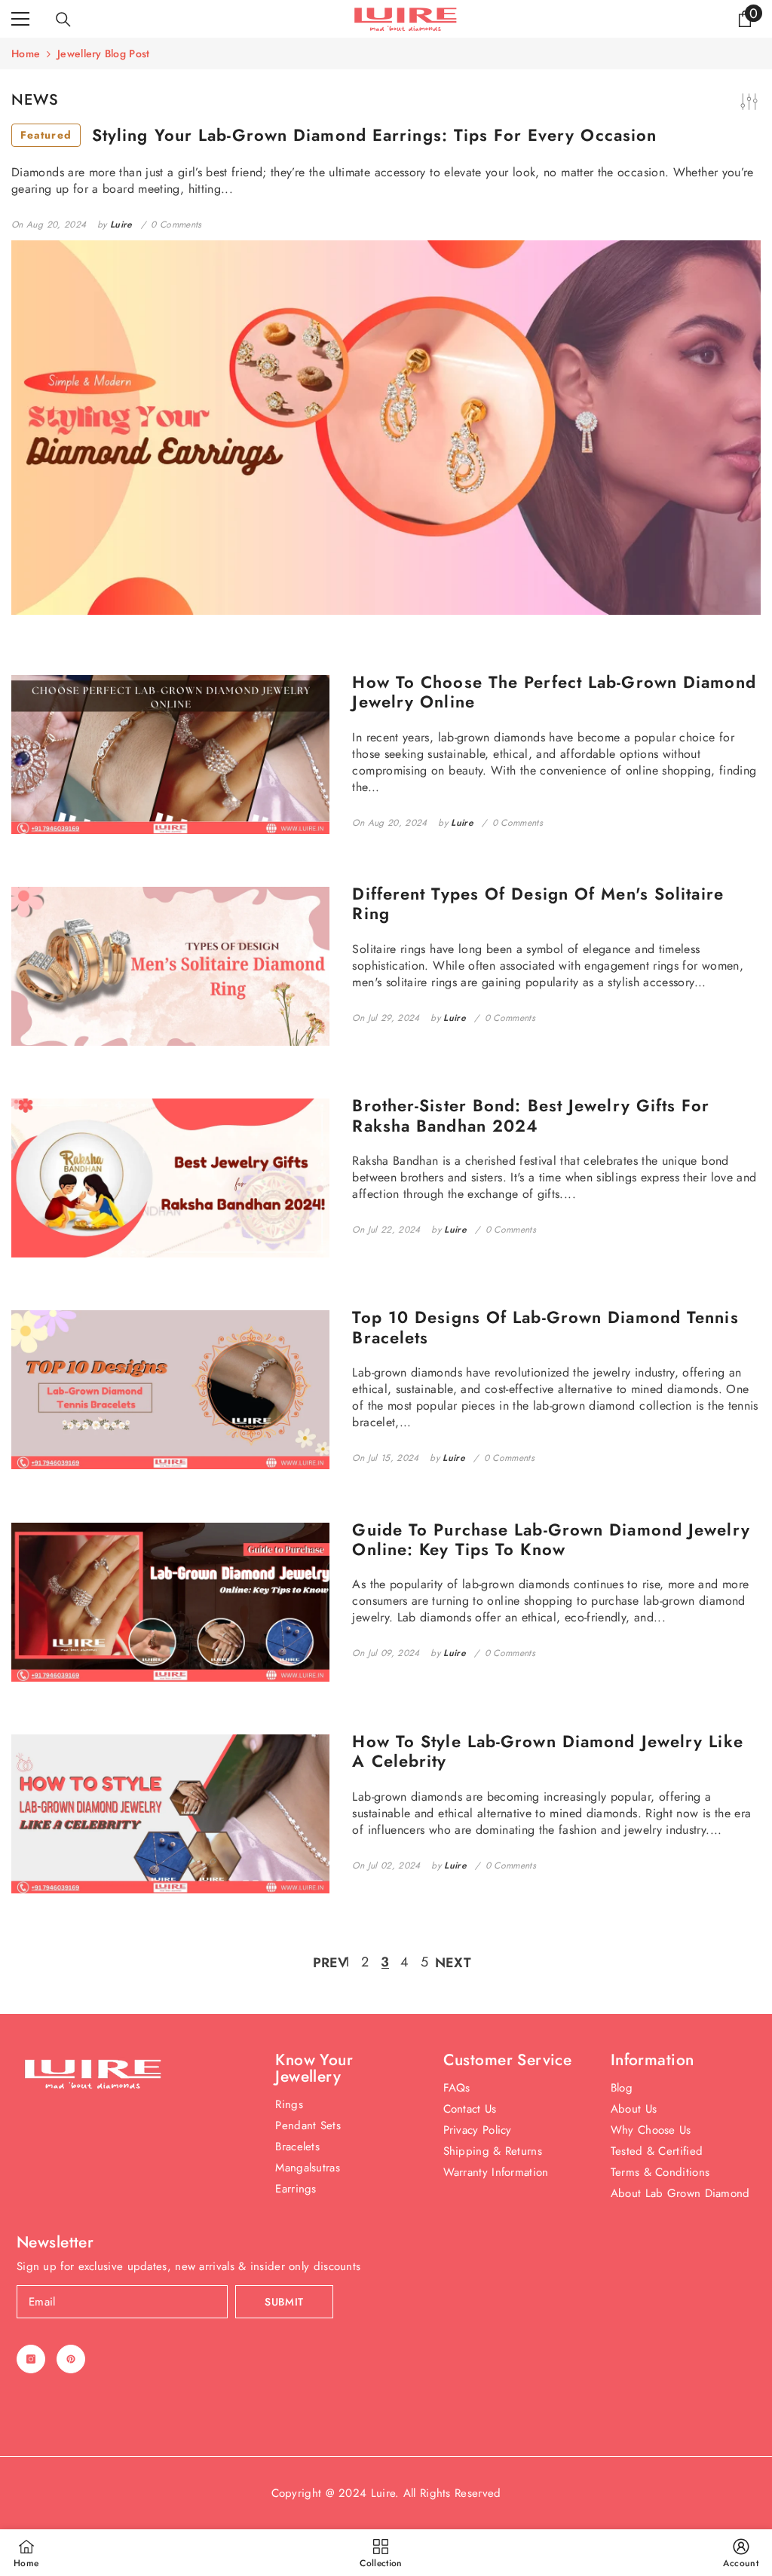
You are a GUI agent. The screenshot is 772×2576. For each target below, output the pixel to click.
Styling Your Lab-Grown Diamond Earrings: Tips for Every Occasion (339, 135)
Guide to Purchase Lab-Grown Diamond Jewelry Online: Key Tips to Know (551, 1540)
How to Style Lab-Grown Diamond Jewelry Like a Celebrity (547, 1751)
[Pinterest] (71, 2359)
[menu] (20, 19)
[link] (741, 2553)
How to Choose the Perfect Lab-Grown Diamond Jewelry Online (554, 692)
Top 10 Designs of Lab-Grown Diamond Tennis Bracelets (545, 1327)
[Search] (63, 20)
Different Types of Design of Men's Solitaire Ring (538, 904)
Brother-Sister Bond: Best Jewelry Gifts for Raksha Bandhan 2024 (530, 1115)
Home (26, 53)
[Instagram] (31, 2359)
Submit (284, 2302)
